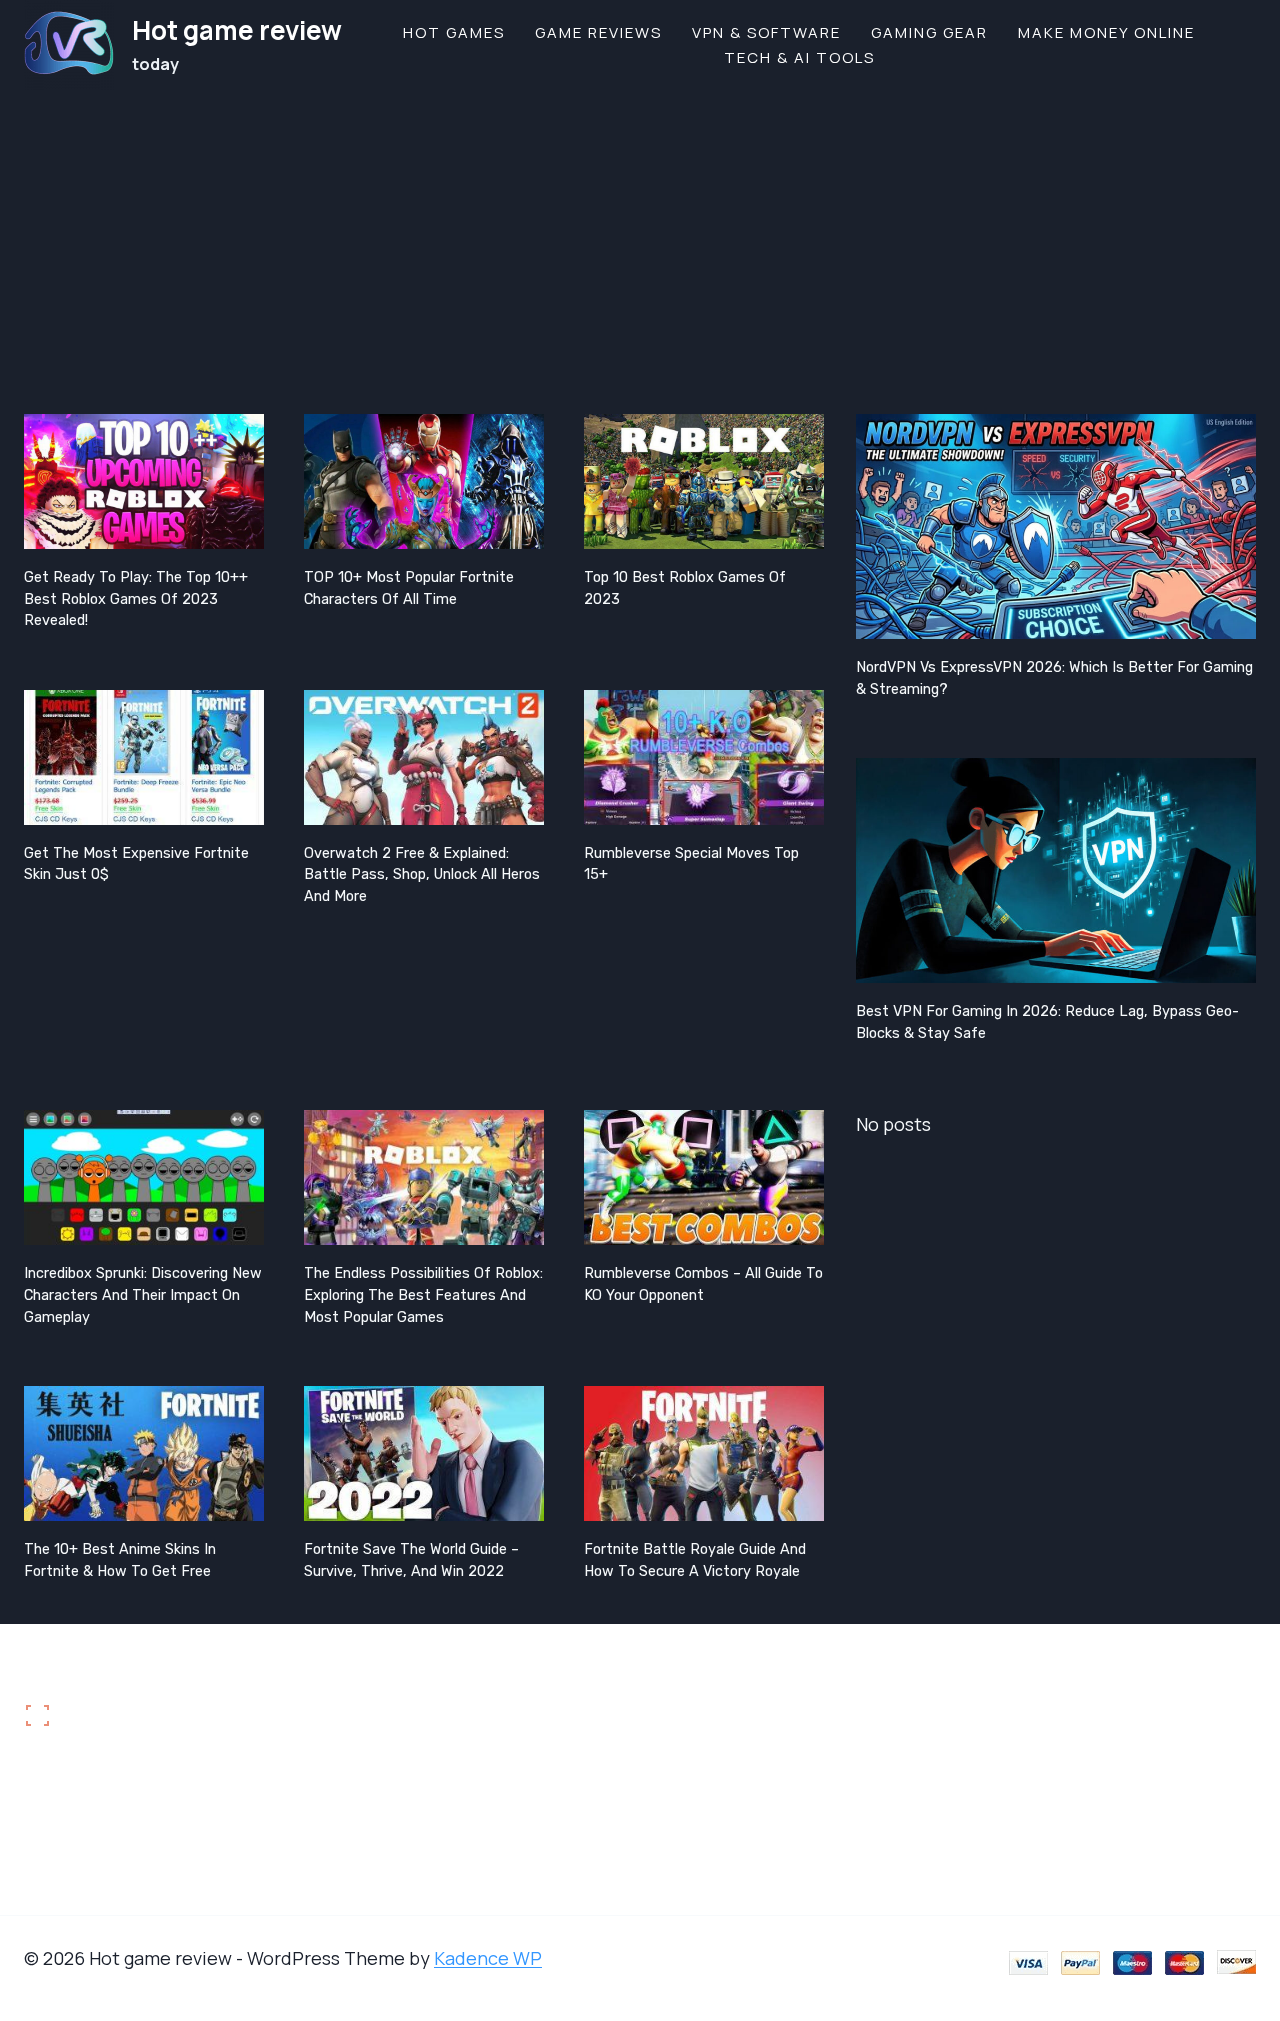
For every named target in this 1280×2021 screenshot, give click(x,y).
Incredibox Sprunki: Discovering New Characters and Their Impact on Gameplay (143, 1295)
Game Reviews (598, 32)
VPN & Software (766, 32)
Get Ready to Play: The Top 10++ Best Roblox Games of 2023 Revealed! (136, 599)
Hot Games (454, 32)
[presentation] (144, 481)
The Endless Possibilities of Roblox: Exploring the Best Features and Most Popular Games (423, 1295)
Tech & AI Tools (799, 57)
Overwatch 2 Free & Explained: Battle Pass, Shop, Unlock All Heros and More (422, 875)
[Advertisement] (640, 240)
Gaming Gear (929, 32)
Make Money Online (1106, 32)
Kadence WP (488, 1958)
